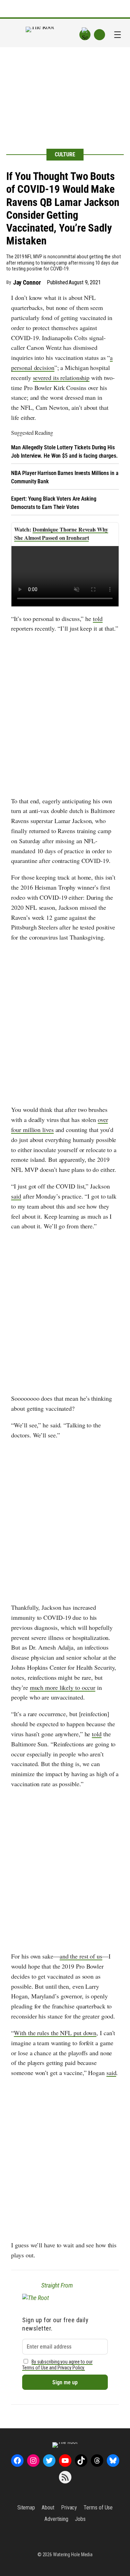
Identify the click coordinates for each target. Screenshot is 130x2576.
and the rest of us (81, 1956)
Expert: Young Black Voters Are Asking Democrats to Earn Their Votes (54, 503)
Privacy (69, 2508)
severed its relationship (61, 378)
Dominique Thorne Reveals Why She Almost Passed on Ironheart (61, 533)
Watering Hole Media (73, 2555)
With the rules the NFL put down (55, 2033)
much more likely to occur (63, 1687)
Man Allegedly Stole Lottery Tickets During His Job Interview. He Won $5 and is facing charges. (64, 452)
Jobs (80, 2519)
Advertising (56, 2519)
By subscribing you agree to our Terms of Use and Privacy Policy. (57, 2365)
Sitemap (26, 2508)
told (98, 619)
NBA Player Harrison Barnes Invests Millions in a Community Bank (65, 477)
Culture (65, 154)
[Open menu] (118, 35)
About (48, 2508)
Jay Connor (27, 282)
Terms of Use (98, 2508)
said (16, 1196)
